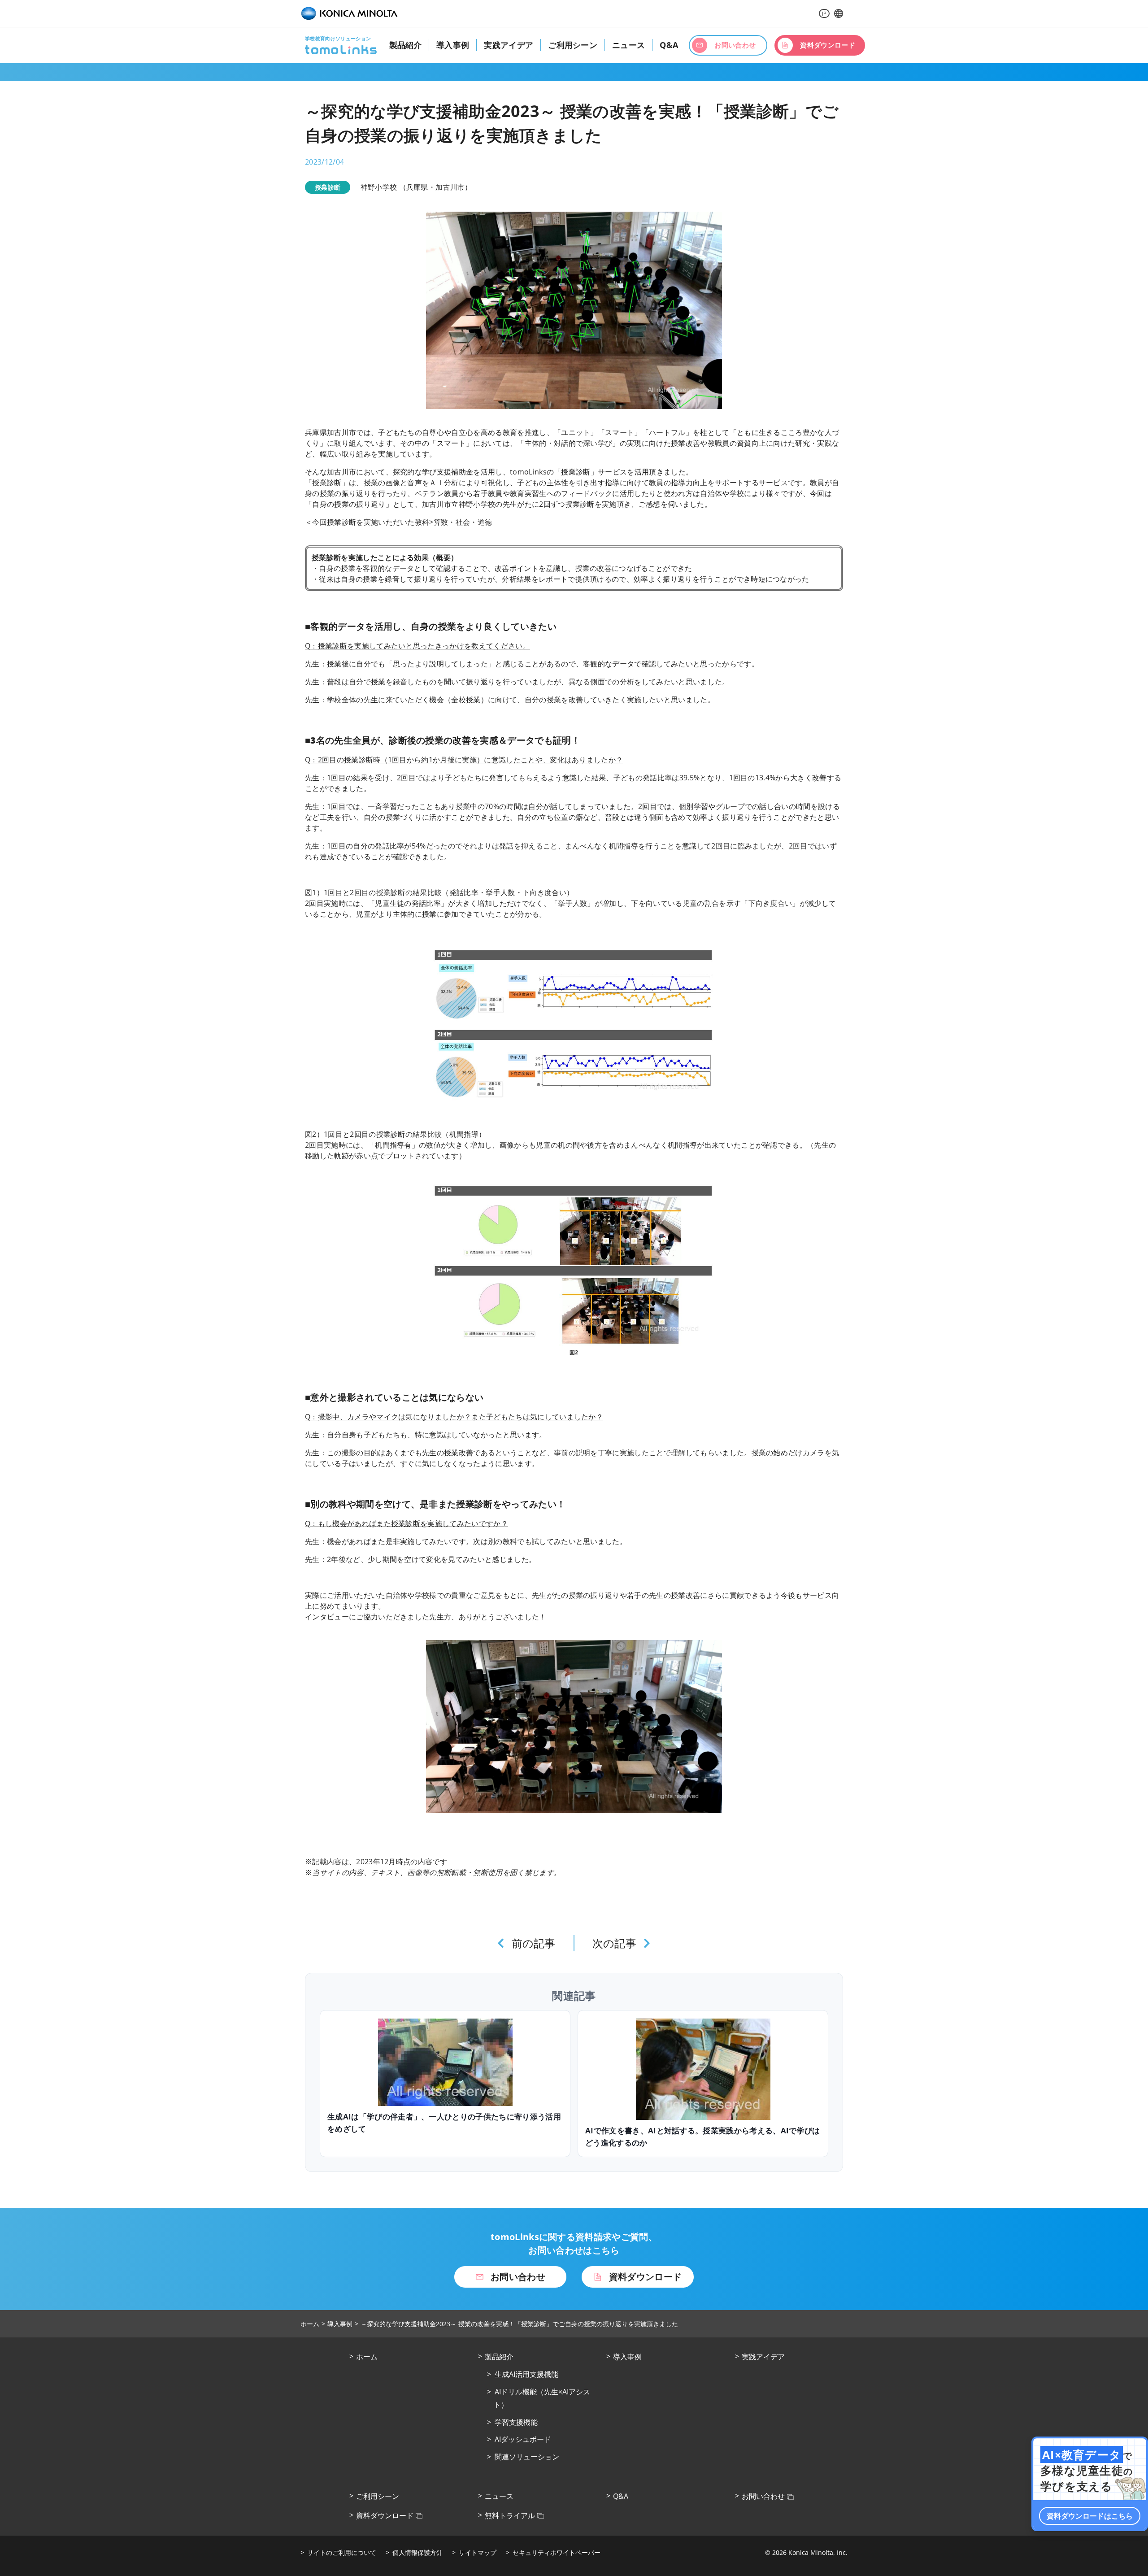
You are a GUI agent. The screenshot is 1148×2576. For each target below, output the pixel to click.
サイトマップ (478, 2552)
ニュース (628, 45)
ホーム (310, 2324)
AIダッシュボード (523, 2439)
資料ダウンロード (385, 2515)
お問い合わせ (763, 2496)
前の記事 (534, 1943)
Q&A (669, 45)
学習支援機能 (516, 2422)
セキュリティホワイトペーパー (557, 2552)
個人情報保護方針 (417, 2552)
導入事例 (453, 45)
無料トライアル (510, 2515)
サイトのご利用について (342, 2552)
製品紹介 (405, 45)
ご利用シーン (573, 45)
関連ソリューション (527, 2457)
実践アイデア (509, 45)
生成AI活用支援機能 (526, 2374)
